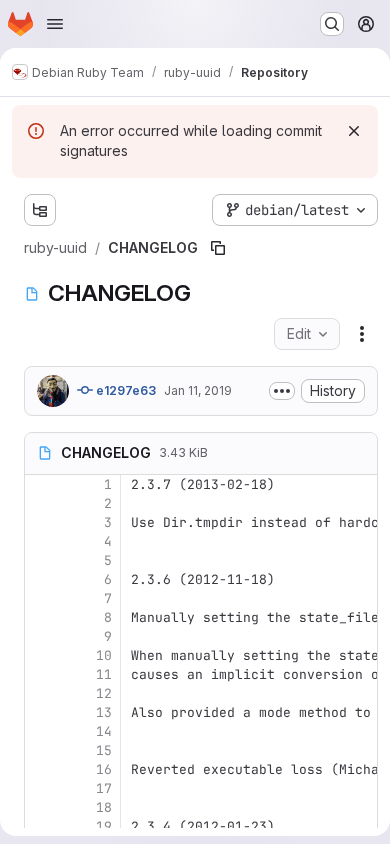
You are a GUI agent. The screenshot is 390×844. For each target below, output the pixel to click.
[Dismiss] (354, 131)
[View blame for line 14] (42, 731)
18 (104, 807)
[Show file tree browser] (40, 210)
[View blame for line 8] (42, 617)
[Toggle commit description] (282, 391)
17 (104, 788)
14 (104, 731)
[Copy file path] (218, 248)
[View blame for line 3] (42, 522)
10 (104, 655)
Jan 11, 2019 (198, 390)
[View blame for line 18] (42, 807)
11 (104, 674)
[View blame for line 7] (42, 598)
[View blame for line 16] (42, 769)
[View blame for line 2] (42, 503)
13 (104, 712)
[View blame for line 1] (42, 484)
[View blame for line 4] (42, 541)
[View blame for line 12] (42, 693)
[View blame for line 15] (42, 750)
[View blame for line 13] (42, 712)
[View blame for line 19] (42, 826)
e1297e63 (124, 390)
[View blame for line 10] (42, 655)
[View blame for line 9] (42, 636)
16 (104, 769)
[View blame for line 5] (42, 560)
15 (104, 750)
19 (104, 826)
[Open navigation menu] (55, 24)
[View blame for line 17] (42, 788)
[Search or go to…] (332, 24)
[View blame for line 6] (42, 579)
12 (104, 693)
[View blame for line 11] (42, 674)
